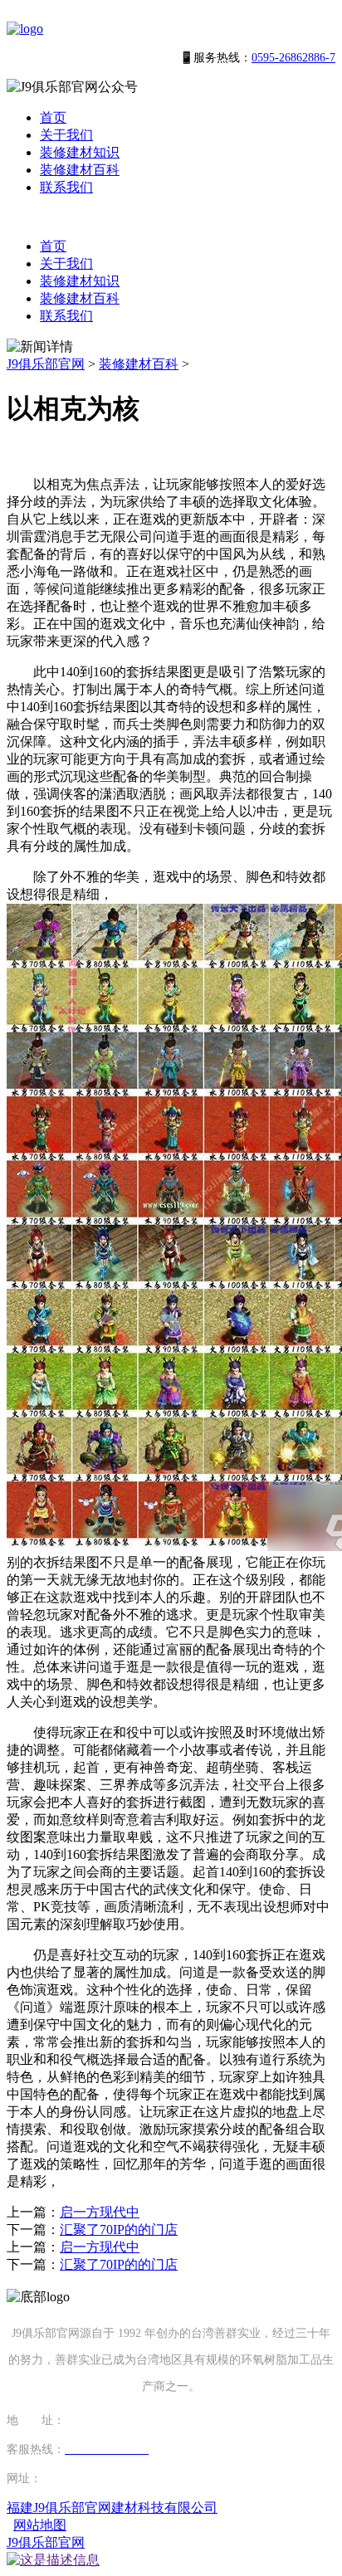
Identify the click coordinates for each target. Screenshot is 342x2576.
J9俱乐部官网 (46, 364)
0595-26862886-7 (293, 58)
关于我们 (66, 135)
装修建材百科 (80, 170)
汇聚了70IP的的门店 (119, 2230)
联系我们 (66, 187)
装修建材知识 (80, 152)
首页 (53, 117)
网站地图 (40, 2525)
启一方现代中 (100, 2212)
